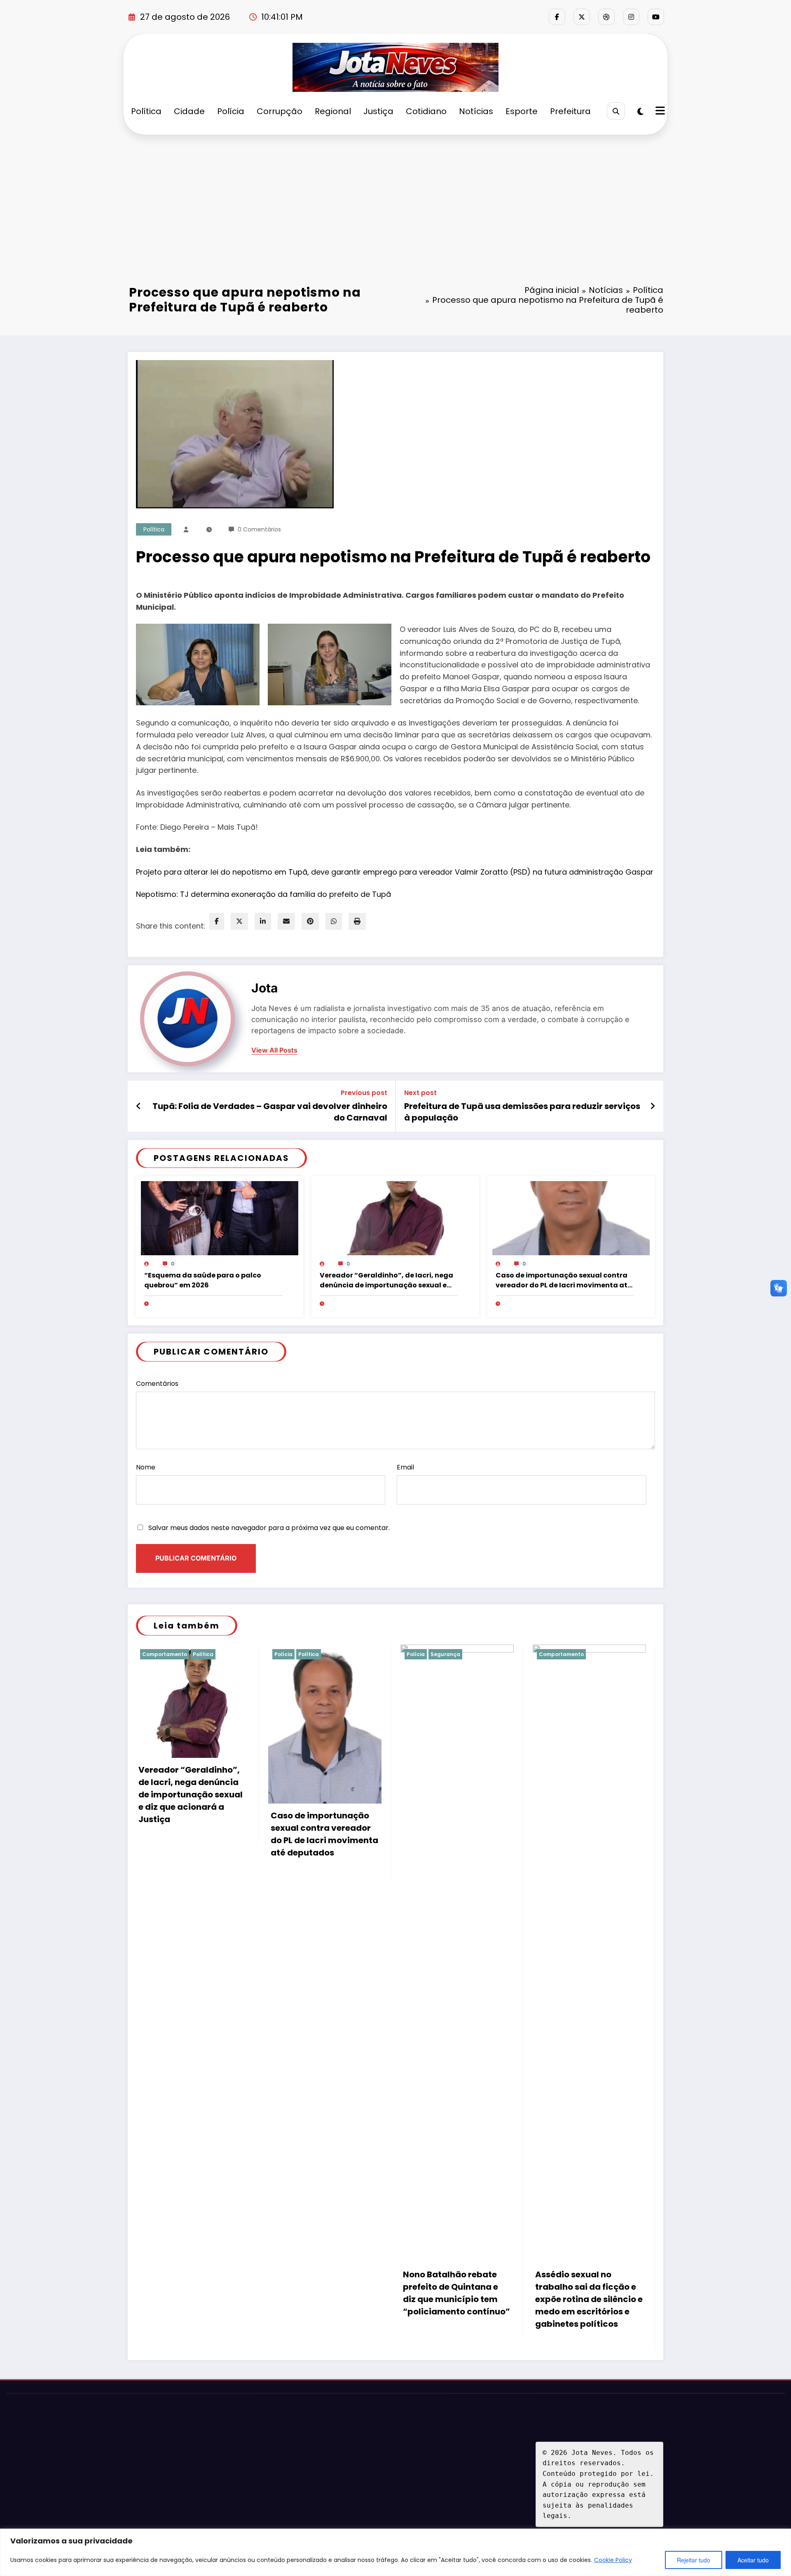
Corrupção (280, 111)
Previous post (364, 1093)
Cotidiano (426, 111)
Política (146, 111)
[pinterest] (310, 921)
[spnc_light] (640, 112)
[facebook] (217, 921)
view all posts (274, 1050)
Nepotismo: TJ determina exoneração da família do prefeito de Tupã (263, 894)
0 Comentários (259, 529)
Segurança (445, 1654)
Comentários (157, 1384)
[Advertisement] (395, 197)
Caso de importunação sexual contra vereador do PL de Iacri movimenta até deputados (564, 1280)
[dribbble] (606, 17)
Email (405, 1467)
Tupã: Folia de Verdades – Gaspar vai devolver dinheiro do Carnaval (270, 1112)
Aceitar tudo (753, 2560)
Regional (333, 111)
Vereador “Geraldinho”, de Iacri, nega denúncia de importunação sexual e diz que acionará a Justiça (386, 1280)
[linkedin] (263, 921)
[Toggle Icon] (659, 112)
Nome (146, 1467)
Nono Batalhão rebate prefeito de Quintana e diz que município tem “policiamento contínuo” (456, 2293)
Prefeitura (570, 111)
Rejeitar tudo (694, 2560)
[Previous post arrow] (139, 1106)
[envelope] (286, 921)
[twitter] (239, 921)
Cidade (189, 111)
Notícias (476, 111)
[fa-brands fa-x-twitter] (582, 17)
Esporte (522, 111)
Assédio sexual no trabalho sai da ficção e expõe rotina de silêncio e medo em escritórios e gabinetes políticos (589, 2299)
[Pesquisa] (616, 111)
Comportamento (165, 1654)
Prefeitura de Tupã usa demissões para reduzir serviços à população (522, 1112)
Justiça (378, 111)
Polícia (231, 111)
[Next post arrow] (653, 1106)
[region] (395, 2552)
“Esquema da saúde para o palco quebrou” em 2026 (203, 1280)
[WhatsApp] (334, 921)
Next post (420, 1093)
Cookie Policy (613, 2560)
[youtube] (656, 17)
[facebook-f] (557, 17)
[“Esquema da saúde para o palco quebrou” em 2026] (220, 1218)
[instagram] (631, 17)
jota (264, 988)
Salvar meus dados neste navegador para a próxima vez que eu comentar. (269, 1528)
